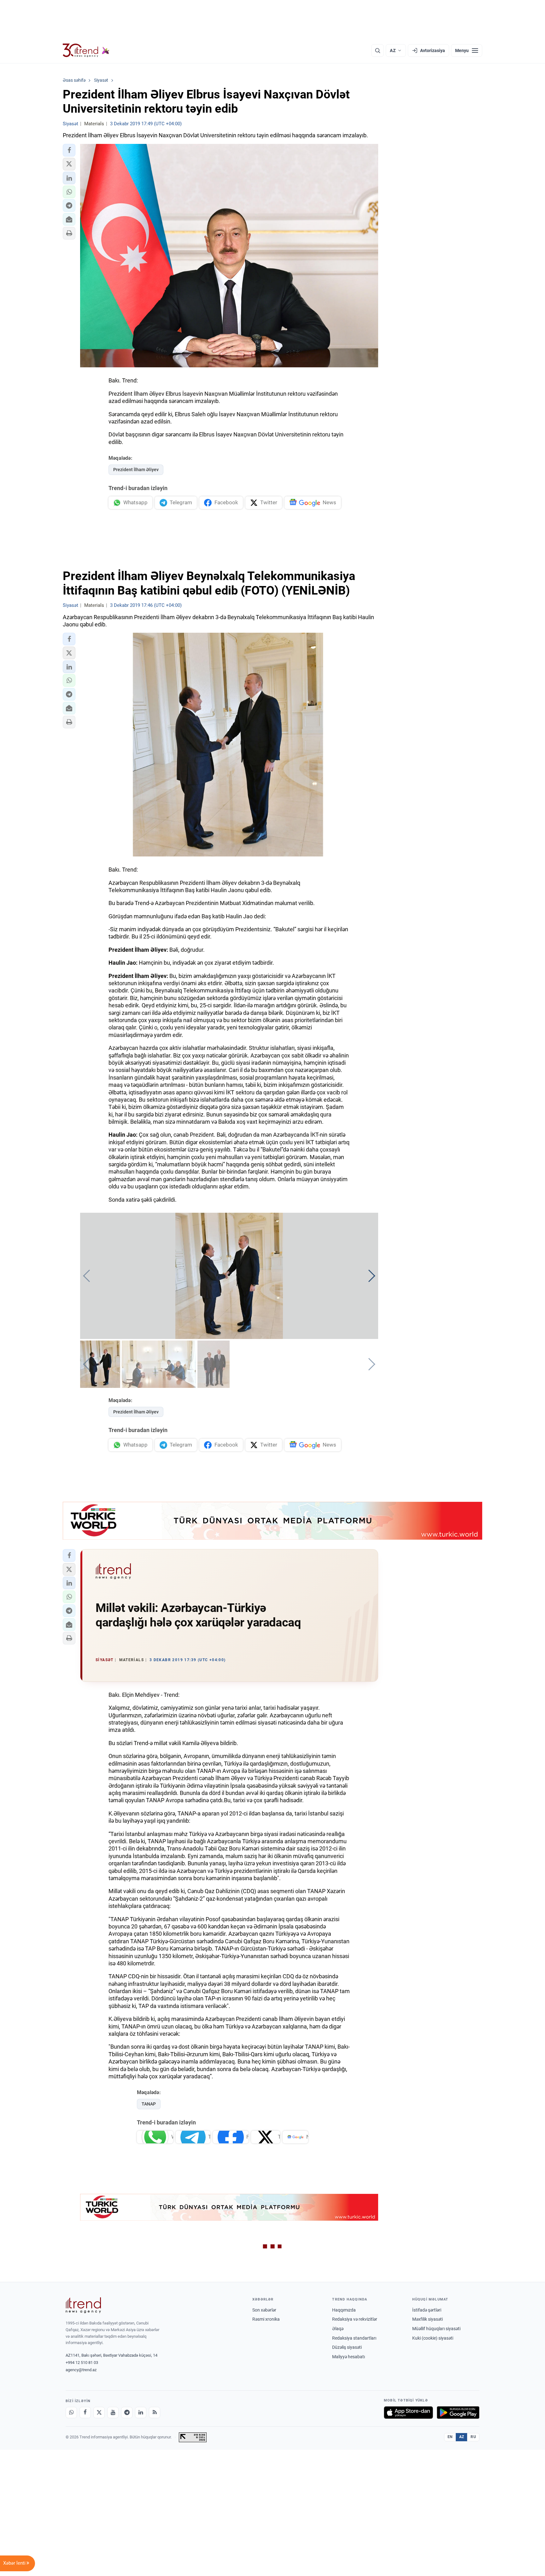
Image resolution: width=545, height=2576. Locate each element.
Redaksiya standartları (354, 2338)
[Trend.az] (86, 50)
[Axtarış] (378, 50)
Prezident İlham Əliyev (136, 470)
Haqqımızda (344, 2310)
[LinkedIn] (141, 2413)
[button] (69, 150)
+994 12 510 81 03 (82, 2363)
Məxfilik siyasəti (428, 2319)
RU (473, 2437)
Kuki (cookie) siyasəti (433, 2338)
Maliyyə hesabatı (349, 2357)
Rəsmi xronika (266, 2319)
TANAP (149, 2104)
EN (450, 2437)
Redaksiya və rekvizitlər (355, 2319)
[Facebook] (85, 2413)
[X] (99, 2413)
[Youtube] (113, 2413)
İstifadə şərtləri (427, 2310)
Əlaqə (338, 2329)
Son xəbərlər (264, 2310)
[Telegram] (127, 2413)
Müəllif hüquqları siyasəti (436, 2329)
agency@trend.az (81, 2370)
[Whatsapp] (71, 2413)
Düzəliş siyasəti (347, 2347)
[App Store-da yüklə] (408, 2413)
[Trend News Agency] (83, 2305)
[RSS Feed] (155, 2413)
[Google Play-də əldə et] (458, 2413)
